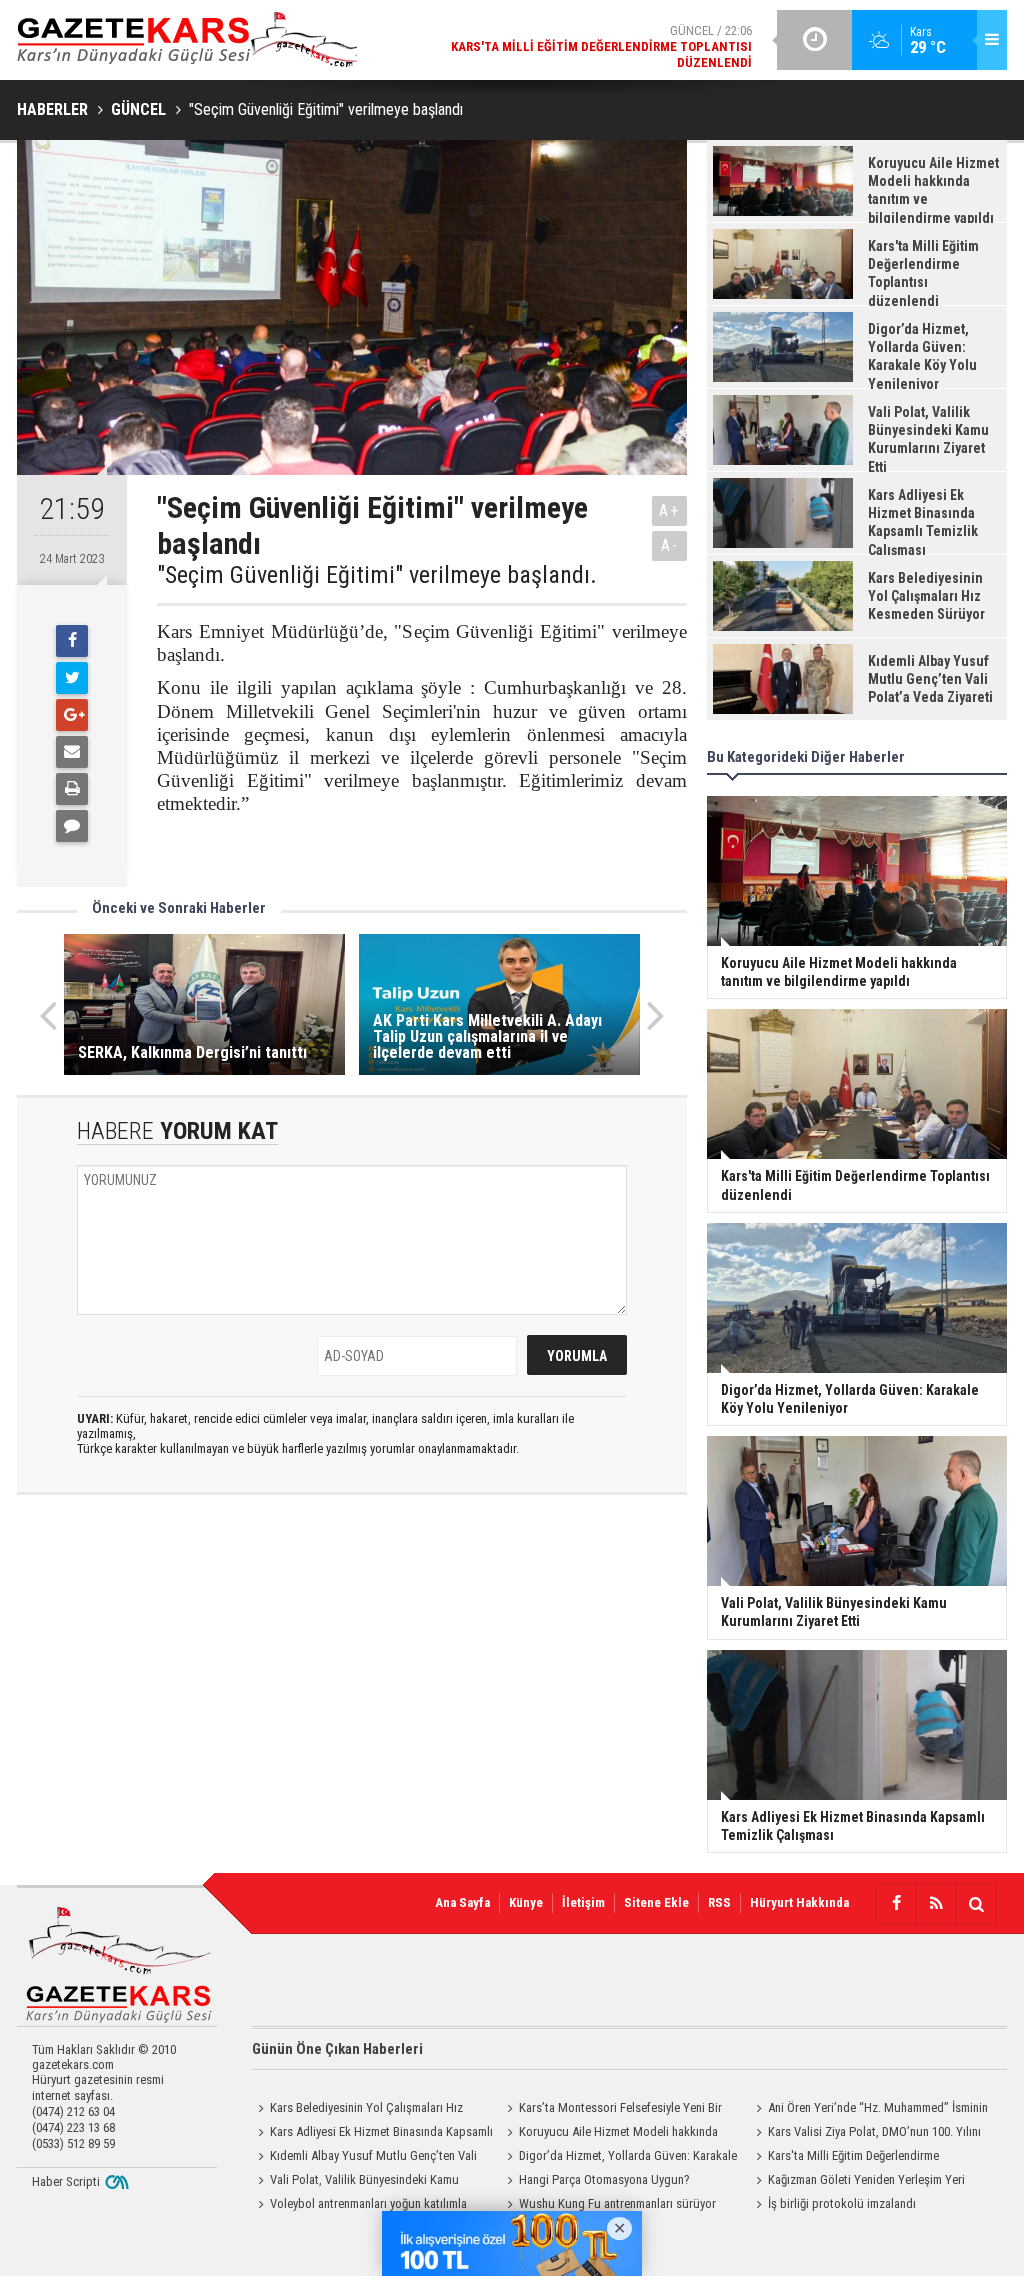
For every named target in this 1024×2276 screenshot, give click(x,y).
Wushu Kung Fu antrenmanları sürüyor (617, 2203)
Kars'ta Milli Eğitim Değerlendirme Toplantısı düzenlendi (844, 2158)
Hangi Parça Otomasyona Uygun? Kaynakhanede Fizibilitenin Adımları (595, 2182)
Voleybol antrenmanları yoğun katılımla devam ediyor (359, 2206)
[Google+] (72, 715)
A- (670, 545)
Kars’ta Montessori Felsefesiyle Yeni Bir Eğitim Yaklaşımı (611, 2110)
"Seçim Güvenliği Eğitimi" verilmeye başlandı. (377, 575)
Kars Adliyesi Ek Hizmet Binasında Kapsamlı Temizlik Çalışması (372, 2134)
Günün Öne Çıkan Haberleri (337, 2049)
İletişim (583, 1902)
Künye (526, 1902)
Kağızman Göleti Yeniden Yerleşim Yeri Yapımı (857, 2182)
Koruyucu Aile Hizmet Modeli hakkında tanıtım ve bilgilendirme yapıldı (609, 2134)
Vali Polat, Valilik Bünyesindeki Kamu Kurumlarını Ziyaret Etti (355, 2182)
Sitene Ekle (656, 1902)
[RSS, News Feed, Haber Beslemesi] (936, 1904)
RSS (719, 1902)
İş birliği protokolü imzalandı (842, 2203)
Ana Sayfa (462, 1902)
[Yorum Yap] (72, 826)
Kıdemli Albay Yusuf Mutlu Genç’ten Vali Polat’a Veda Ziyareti (364, 2158)
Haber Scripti (66, 2181)
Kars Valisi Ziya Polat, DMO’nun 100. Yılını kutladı (865, 2134)
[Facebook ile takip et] (896, 1904)
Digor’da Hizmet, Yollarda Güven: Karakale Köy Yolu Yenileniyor (619, 2158)
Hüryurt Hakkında (799, 1902)
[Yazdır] (72, 789)
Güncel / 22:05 (585, 46)
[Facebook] (72, 641)
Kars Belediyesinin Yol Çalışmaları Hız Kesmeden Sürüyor (357, 2110)
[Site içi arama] (976, 1904)
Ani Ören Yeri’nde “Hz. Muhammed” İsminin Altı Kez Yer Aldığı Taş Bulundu (869, 2110)
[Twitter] (72, 678)
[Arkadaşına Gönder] (72, 752)
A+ (669, 510)
